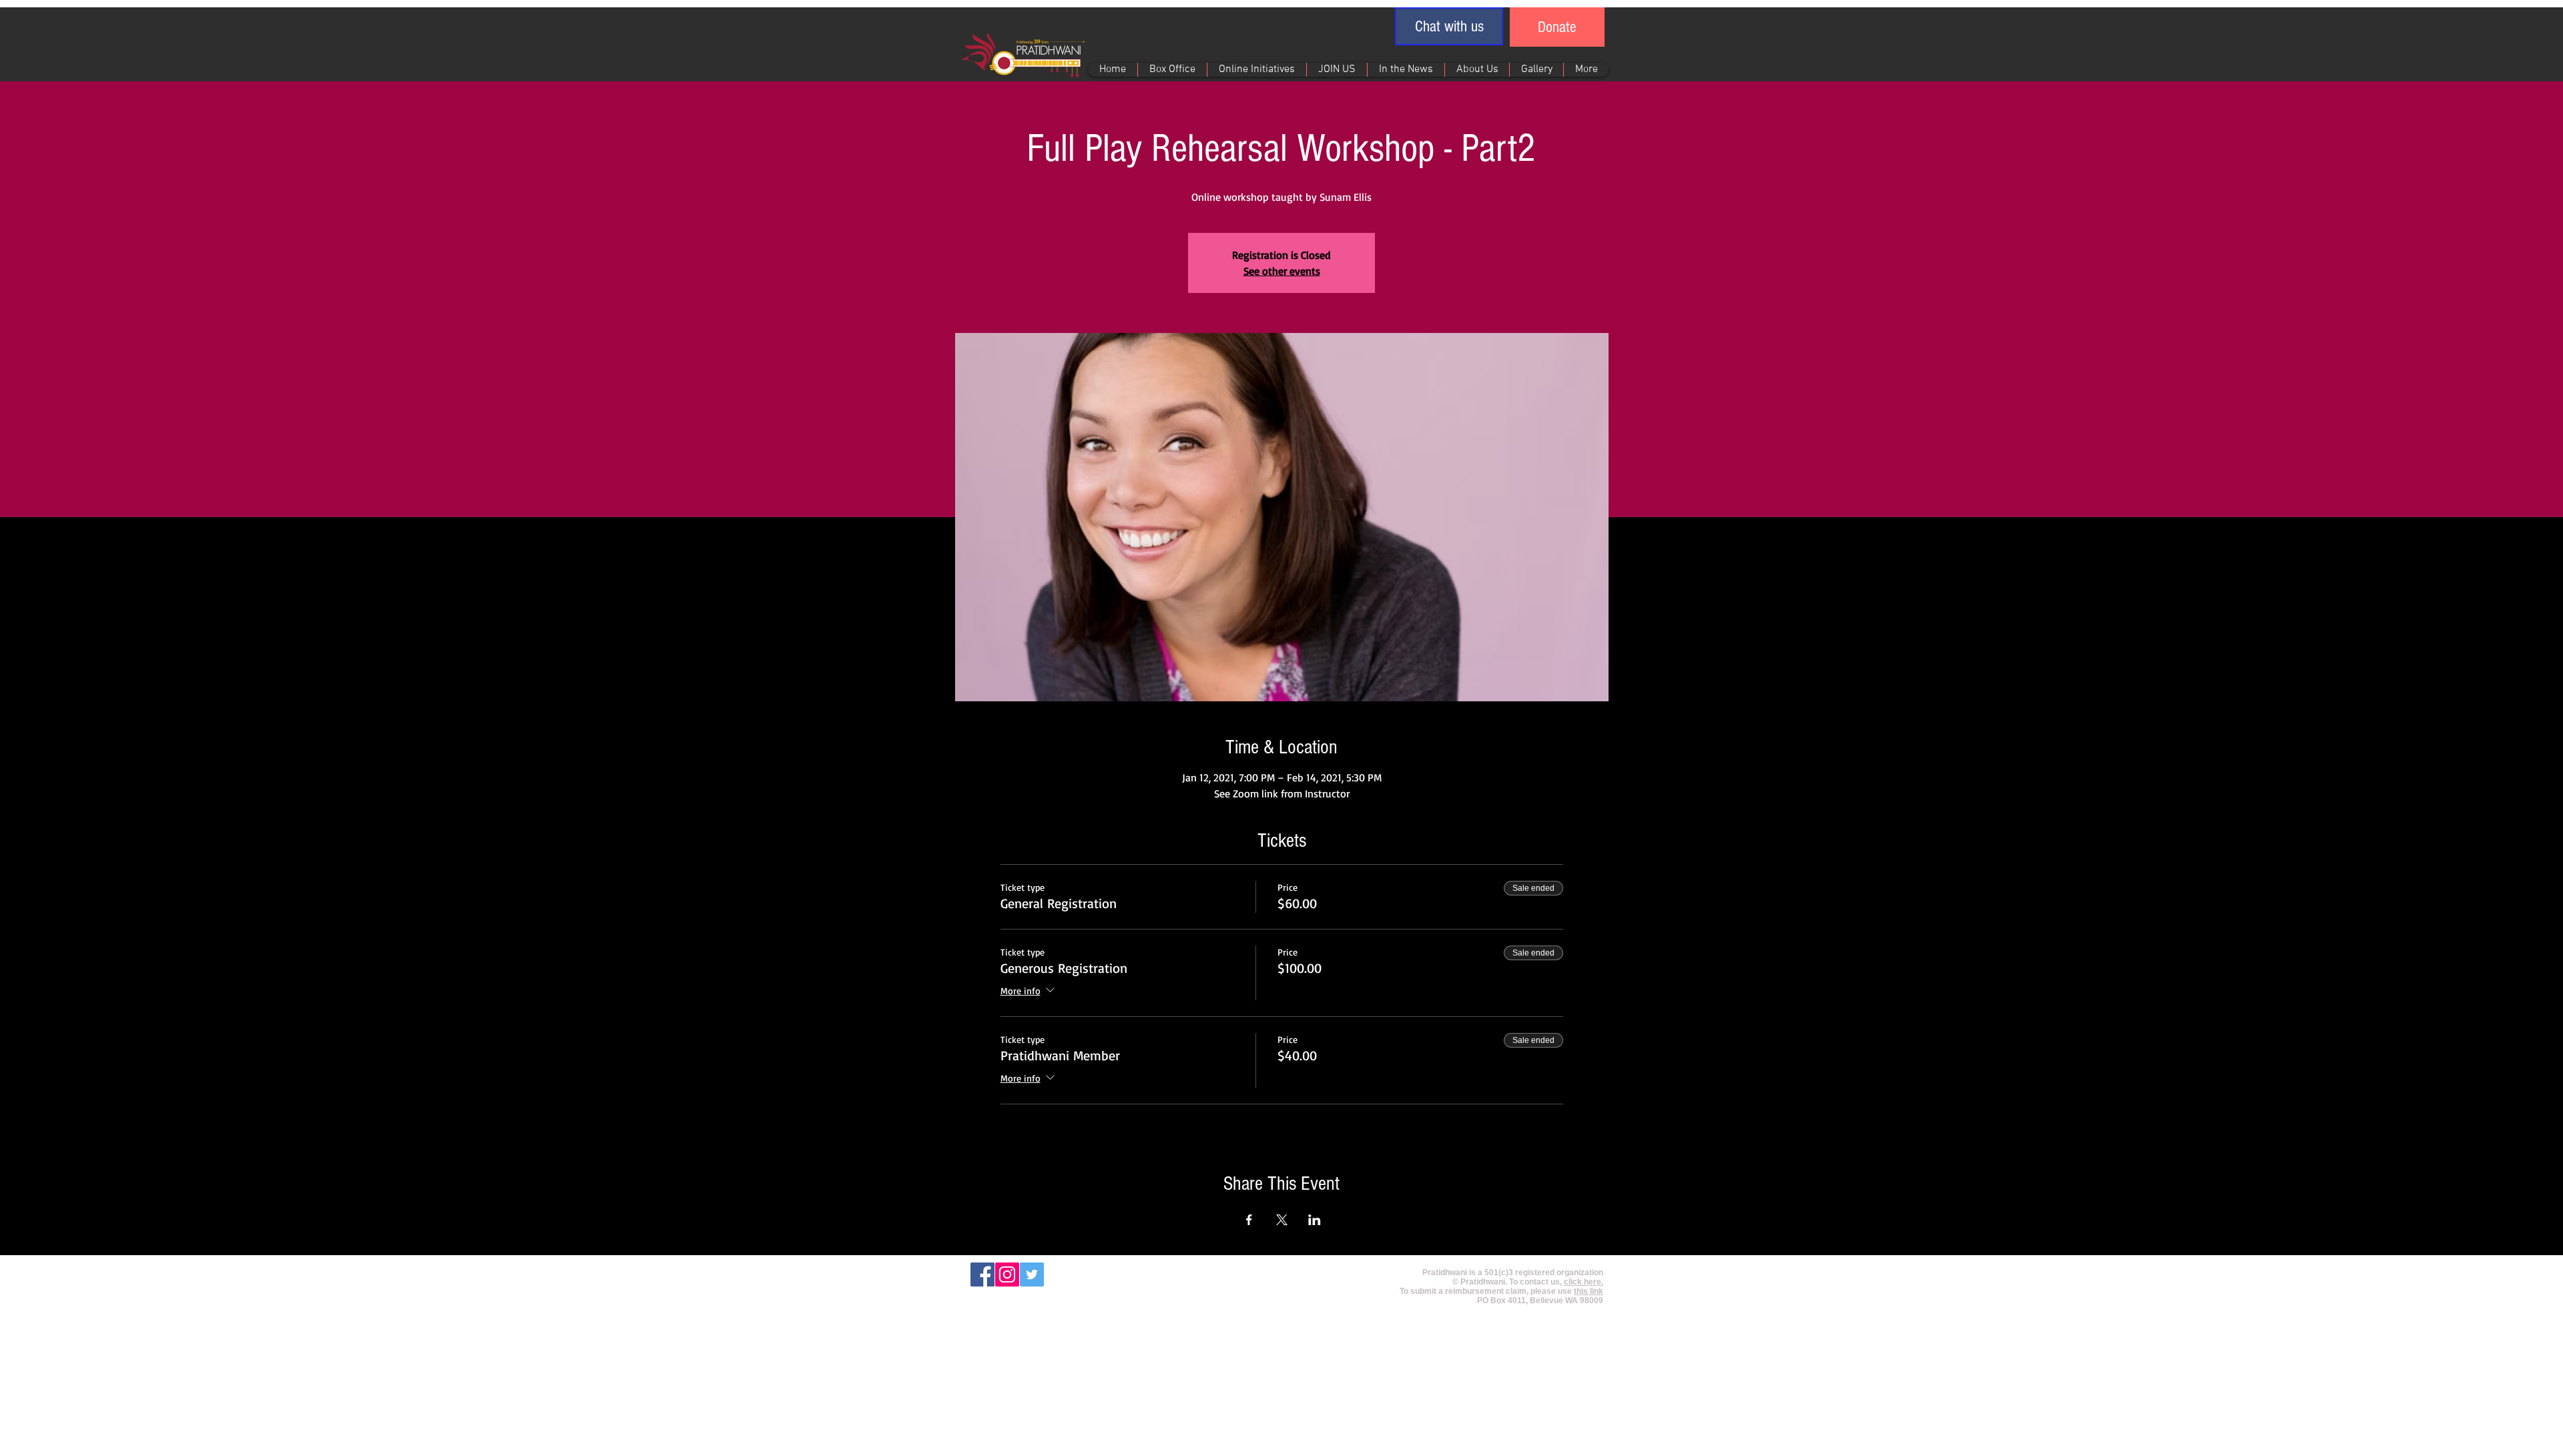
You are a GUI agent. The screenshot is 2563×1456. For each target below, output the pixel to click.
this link (1589, 1291)
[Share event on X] (1282, 1220)
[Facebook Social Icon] (982, 1275)
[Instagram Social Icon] (1007, 1275)
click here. (1584, 1282)
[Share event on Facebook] (1249, 1220)
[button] (1449, 26)
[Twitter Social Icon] (1032, 1275)
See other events (1282, 271)
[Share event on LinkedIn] (1315, 1220)
